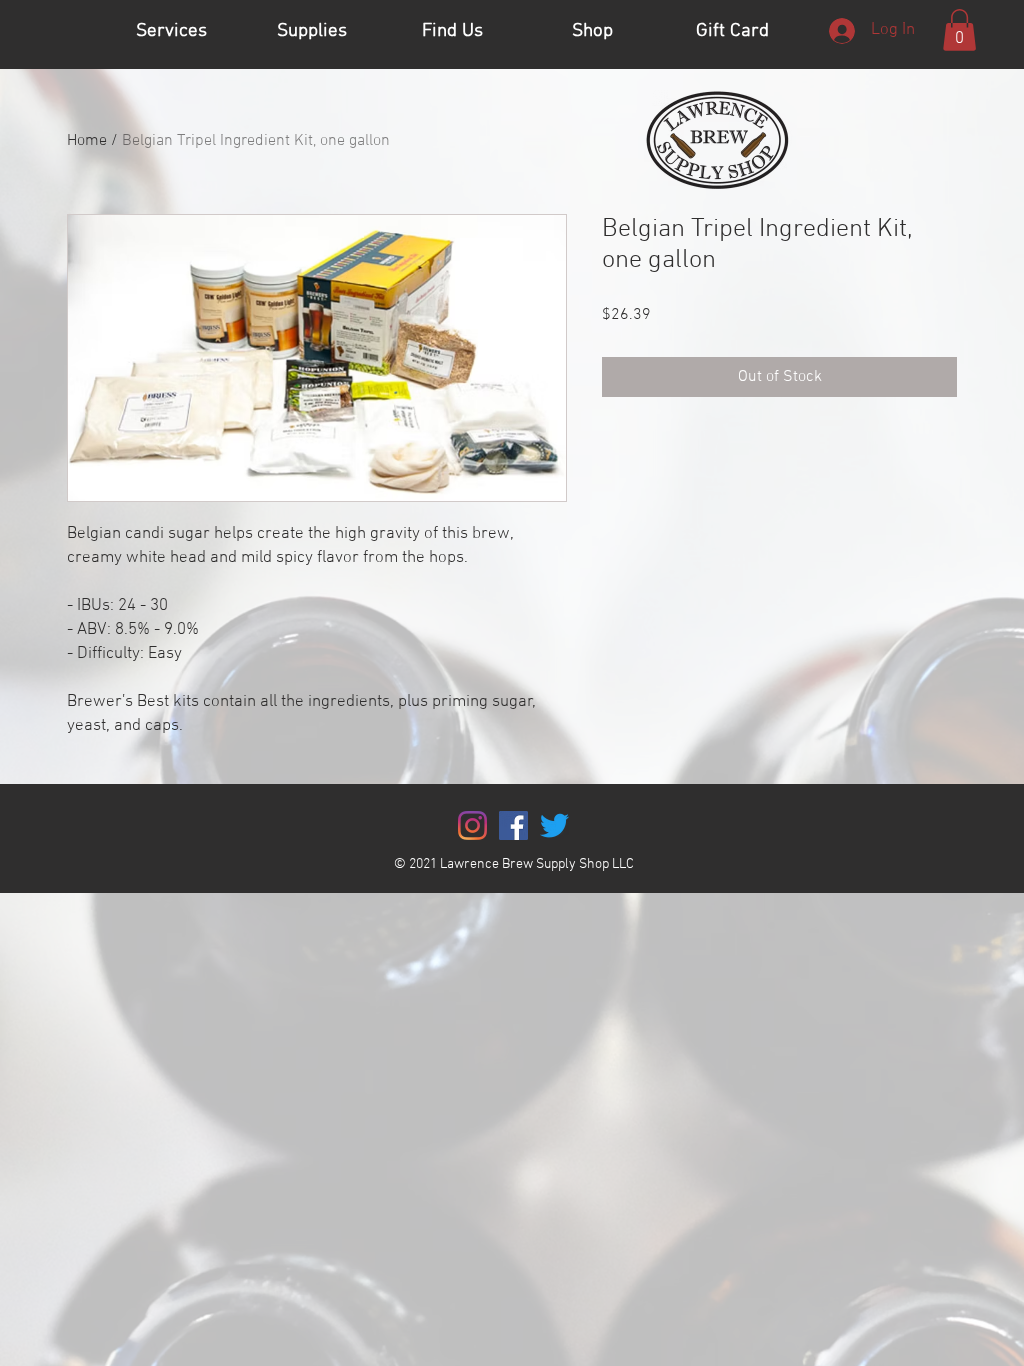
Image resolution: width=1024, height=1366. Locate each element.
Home (87, 141)
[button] (959, 30)
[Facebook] (513, 825)
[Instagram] (472, 825)
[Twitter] (554, 825)
